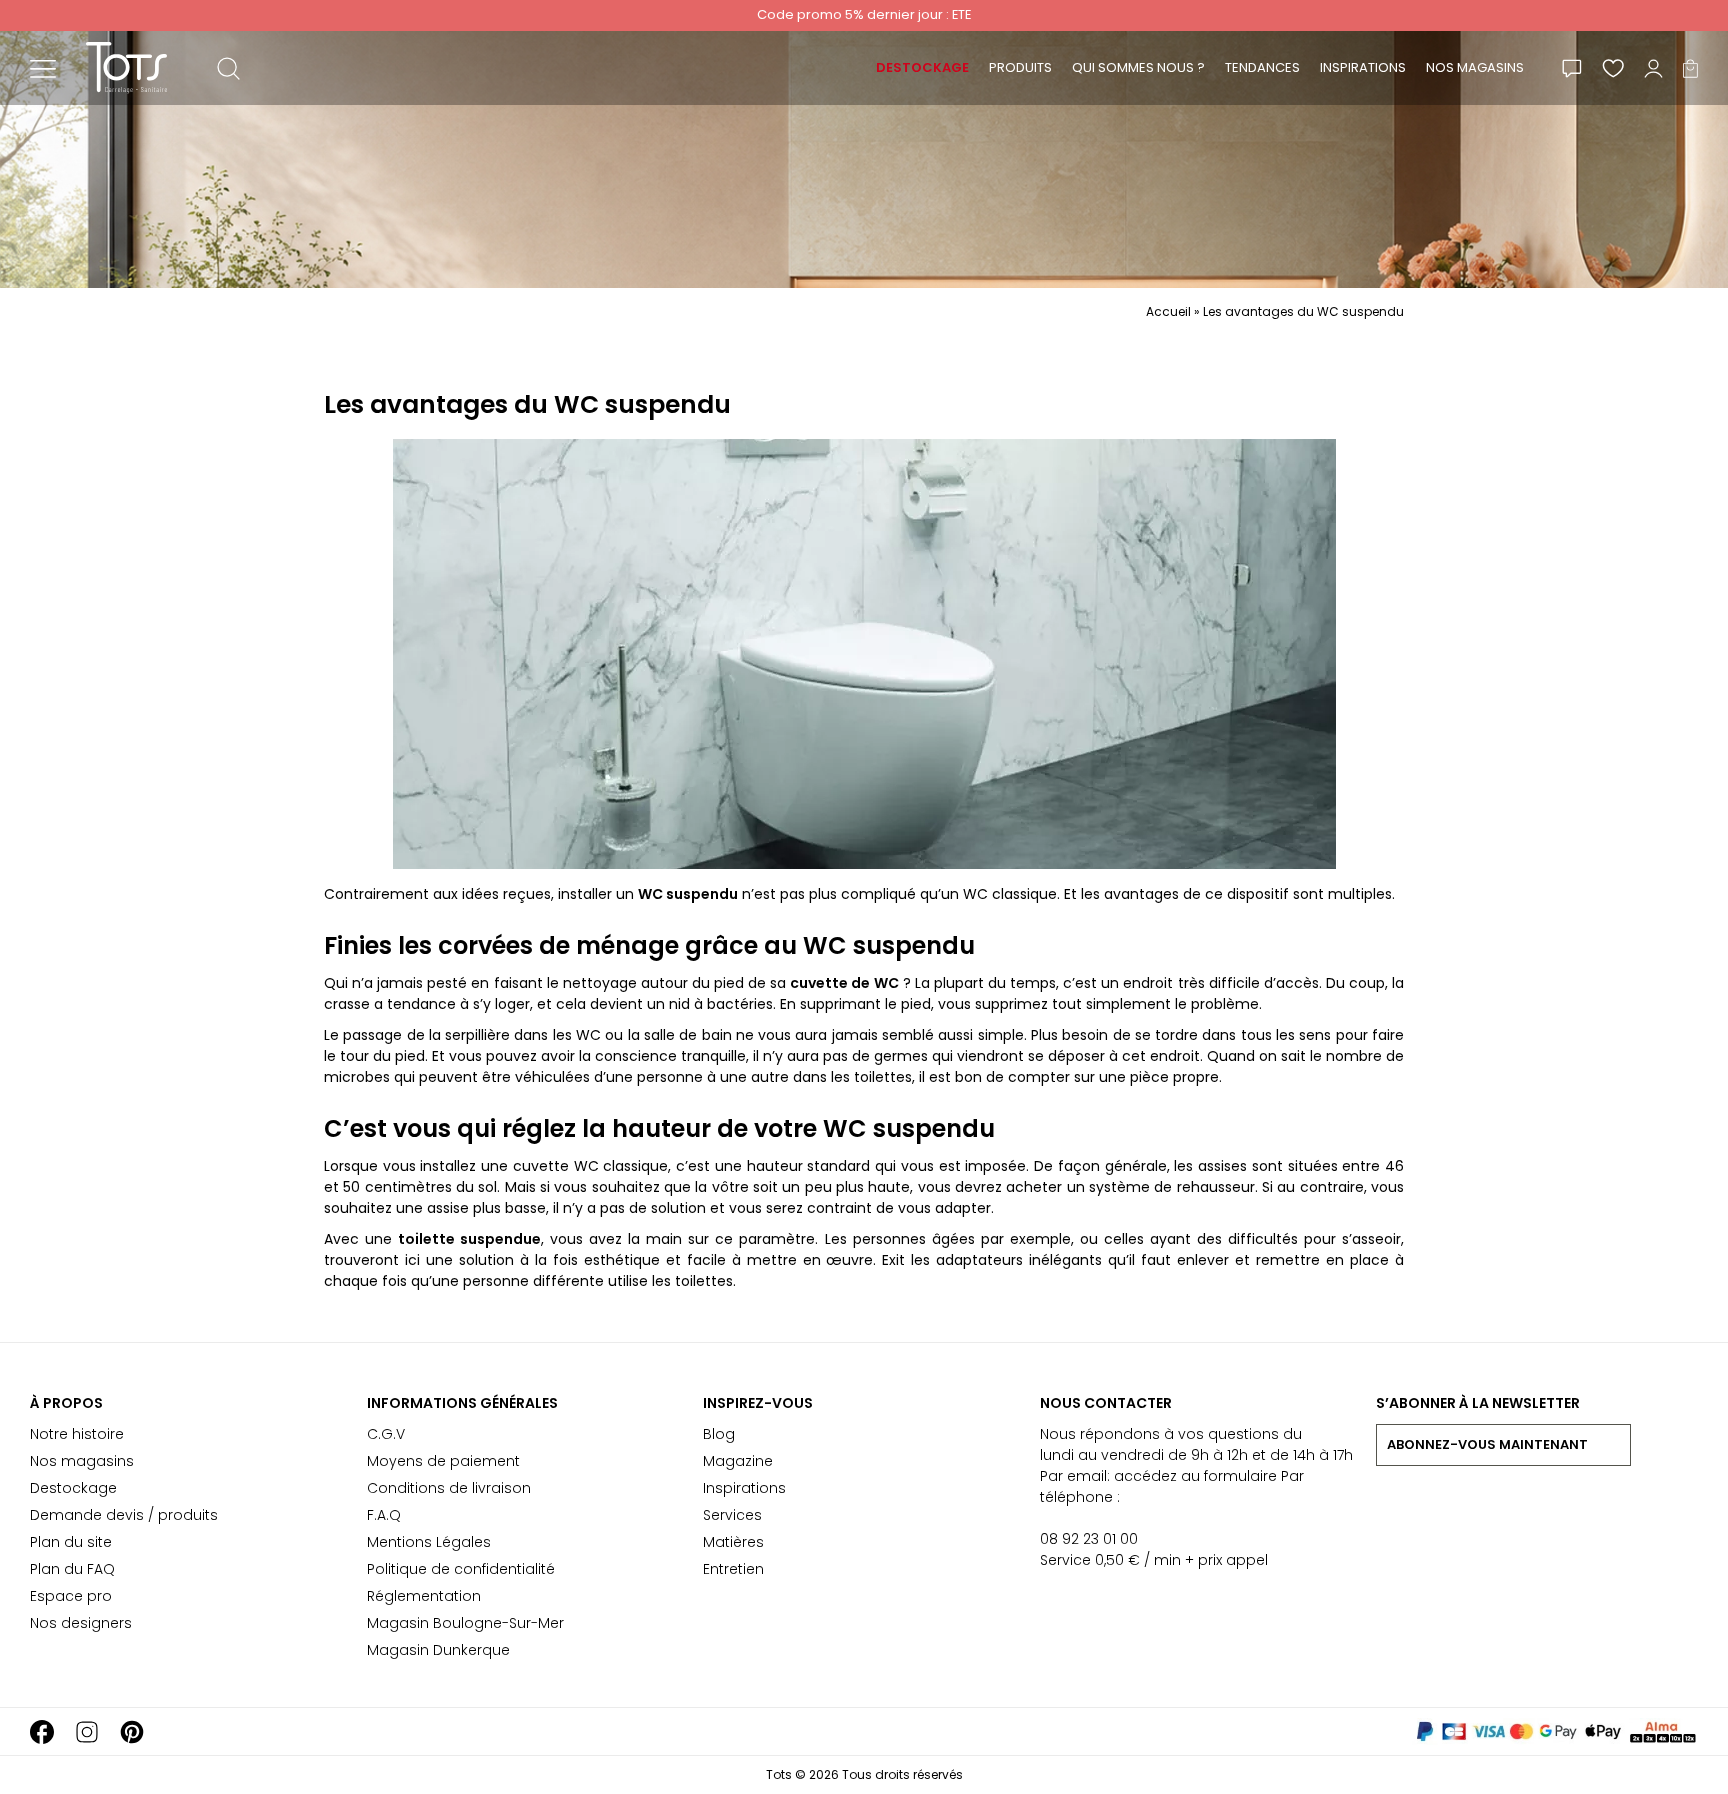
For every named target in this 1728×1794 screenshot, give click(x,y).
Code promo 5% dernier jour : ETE (864, 14)
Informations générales (462, 1403)
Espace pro (71, 1596)
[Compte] (1653, 67)
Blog (719, 1434)
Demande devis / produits (124, 1515)
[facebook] (42, 1731)
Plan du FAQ (72, 1569)
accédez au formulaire (1195, 1476)
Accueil (1168, 311)
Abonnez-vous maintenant (1487, 1444)
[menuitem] (922, 68)
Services (732, 1515)
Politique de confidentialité (461, 1569)
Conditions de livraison (449, 1488)
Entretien (733, 1569)
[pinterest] (132, 1731)
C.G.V (386, 1434)
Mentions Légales (429, 1542)
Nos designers (81, 1623)
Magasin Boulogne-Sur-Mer (465, 1623)
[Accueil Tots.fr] (126, 66)
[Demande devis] (1572, 67)
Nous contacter (1106, 1403)
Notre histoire (77, 1434)
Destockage (73, 1488)
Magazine (738, 1461)
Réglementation (424, 1596)
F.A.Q (384, 1515)
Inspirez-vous (758, 1403)
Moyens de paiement (443, 1461)
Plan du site (71, 1542)
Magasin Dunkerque (438, 1650)
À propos (66, 1403)
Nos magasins (82, 1461)
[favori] (1613, 67)
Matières (733, 1542)
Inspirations (744, 1488)
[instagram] (87, 1731)
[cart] (1690, 67)
